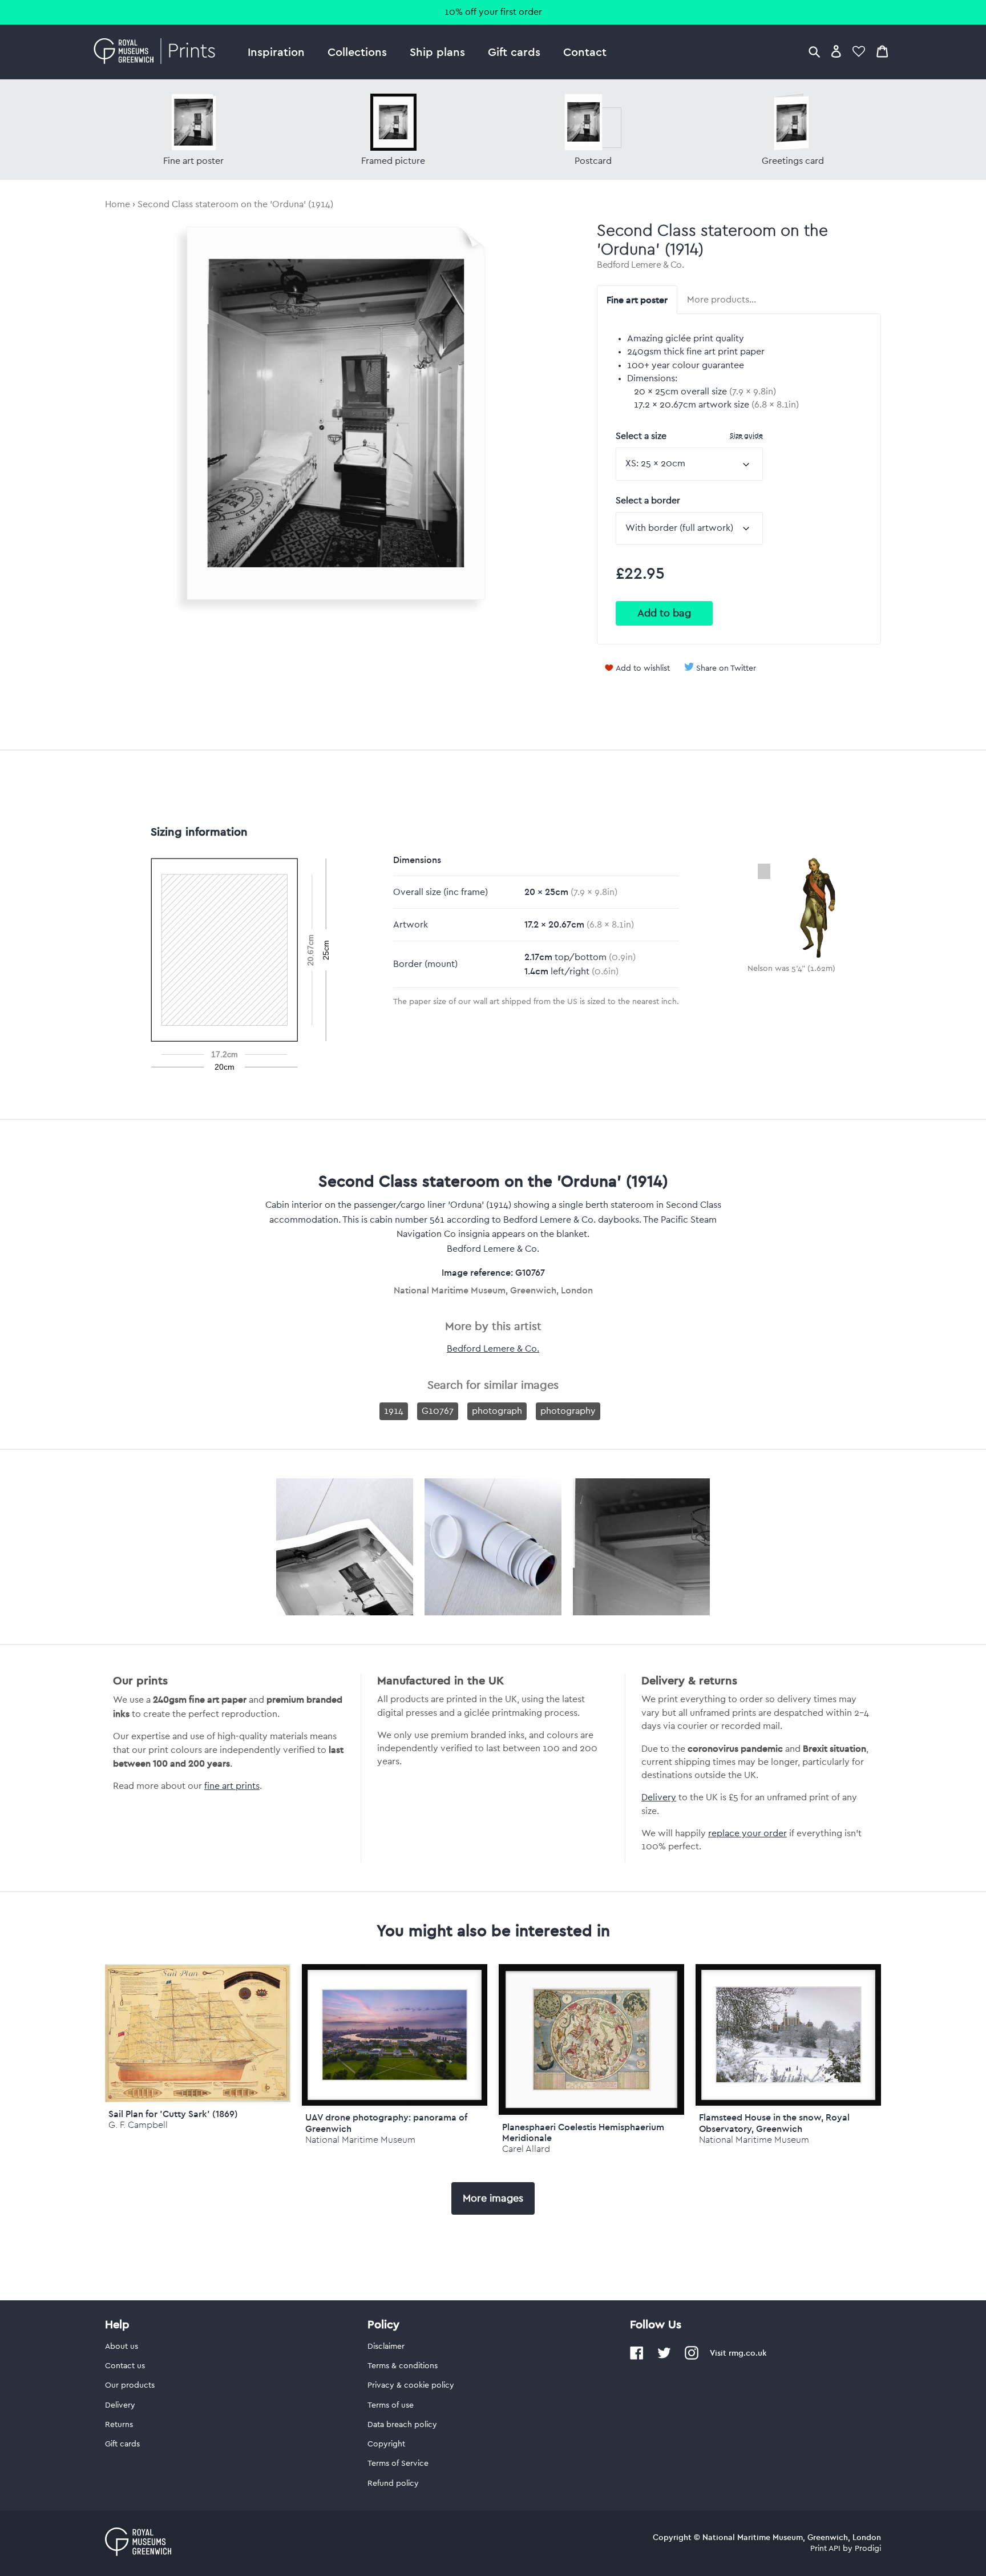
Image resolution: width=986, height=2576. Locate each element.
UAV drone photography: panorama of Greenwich (386, 2123)
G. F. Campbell (138, 2125)
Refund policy (393, 2484)
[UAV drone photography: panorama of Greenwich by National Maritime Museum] (395, 2035)
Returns (119, 2425)
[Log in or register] (836, 51)
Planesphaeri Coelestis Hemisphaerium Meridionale (583, 2132)
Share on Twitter (726, 668)
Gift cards (514, 52)
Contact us (125, 2366)
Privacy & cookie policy (411, 2385)
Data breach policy (402, 2425)
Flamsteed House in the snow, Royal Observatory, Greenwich (774, 2123)
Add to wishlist (643, 668)
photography (568, 1411)
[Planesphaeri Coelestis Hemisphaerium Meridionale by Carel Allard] (591, 2040)
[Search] (814, 51)
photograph (497, 1411)
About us (122, 2347)
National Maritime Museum (360, 2140)
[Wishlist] (859, 51)
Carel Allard (526, 2149)
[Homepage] (158, 52)
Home (118, 204)
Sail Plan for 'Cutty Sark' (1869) (173, 2114)
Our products (130, 2385)
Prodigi (868, 2549)
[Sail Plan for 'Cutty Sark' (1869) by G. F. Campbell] (198, 2099)
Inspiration (276, 52)
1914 (394, 1411)
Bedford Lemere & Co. (640, 265)
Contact (585, 52)
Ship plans (437, 52)
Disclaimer (386, 2347)
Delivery (659, 1797)
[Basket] (882, 51)
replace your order (747, 1833)
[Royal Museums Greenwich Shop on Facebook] (637, 2357)
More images (493, 2198)
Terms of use (391, 2405)
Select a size (689, 436)
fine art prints (232, 1786)
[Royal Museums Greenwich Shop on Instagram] (692, 2357)
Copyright (386, 2444)
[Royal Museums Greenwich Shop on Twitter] (664, 2357)
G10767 (438, 1411)
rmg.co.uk (747, 2353)
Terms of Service (398, 2464)
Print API (825, 2549)
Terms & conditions (403, 2366)
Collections (357, 52)
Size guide (746, 435)
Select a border (648, 501)
